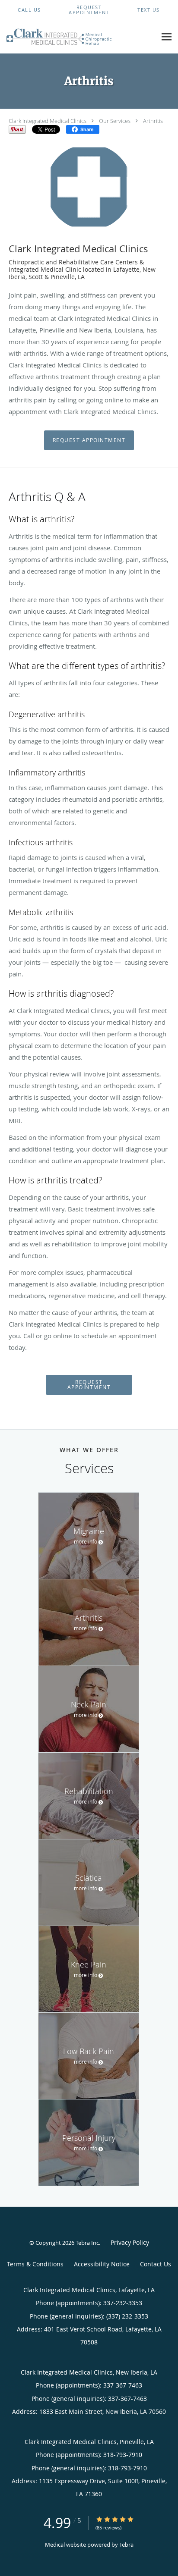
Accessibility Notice (102, 2264)
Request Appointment (89, 440)
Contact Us (156, 2264)
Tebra (126, 2545)
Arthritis (153, 121)
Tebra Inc (87, 2243)
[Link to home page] (78, 37)
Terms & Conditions (35, 2264)
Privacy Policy (130, 2242)
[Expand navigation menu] (167, 36)
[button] (89, 10)
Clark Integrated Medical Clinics (48, 121)
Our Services (115, 121)
